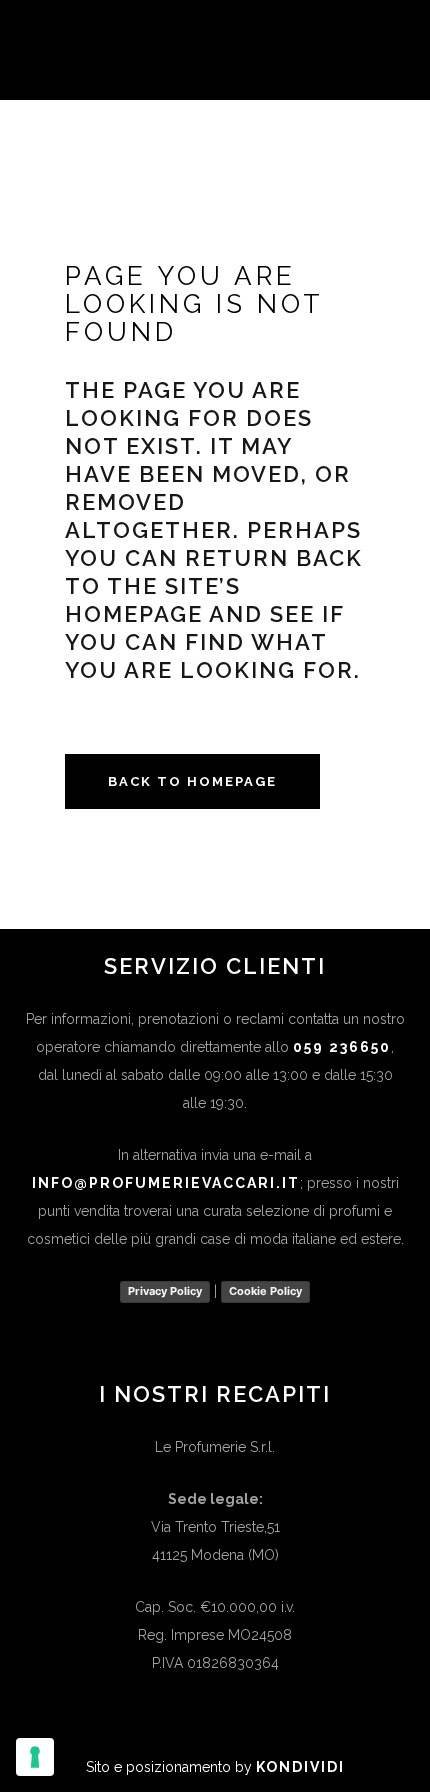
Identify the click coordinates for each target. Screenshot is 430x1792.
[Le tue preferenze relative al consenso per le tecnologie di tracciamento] (35, 1757)
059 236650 (342, 1047)
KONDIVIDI (300, 1767)
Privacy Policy (165, 1291)
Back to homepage (192, 781)
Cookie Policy (265, 1291)
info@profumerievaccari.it (166, 1183)
